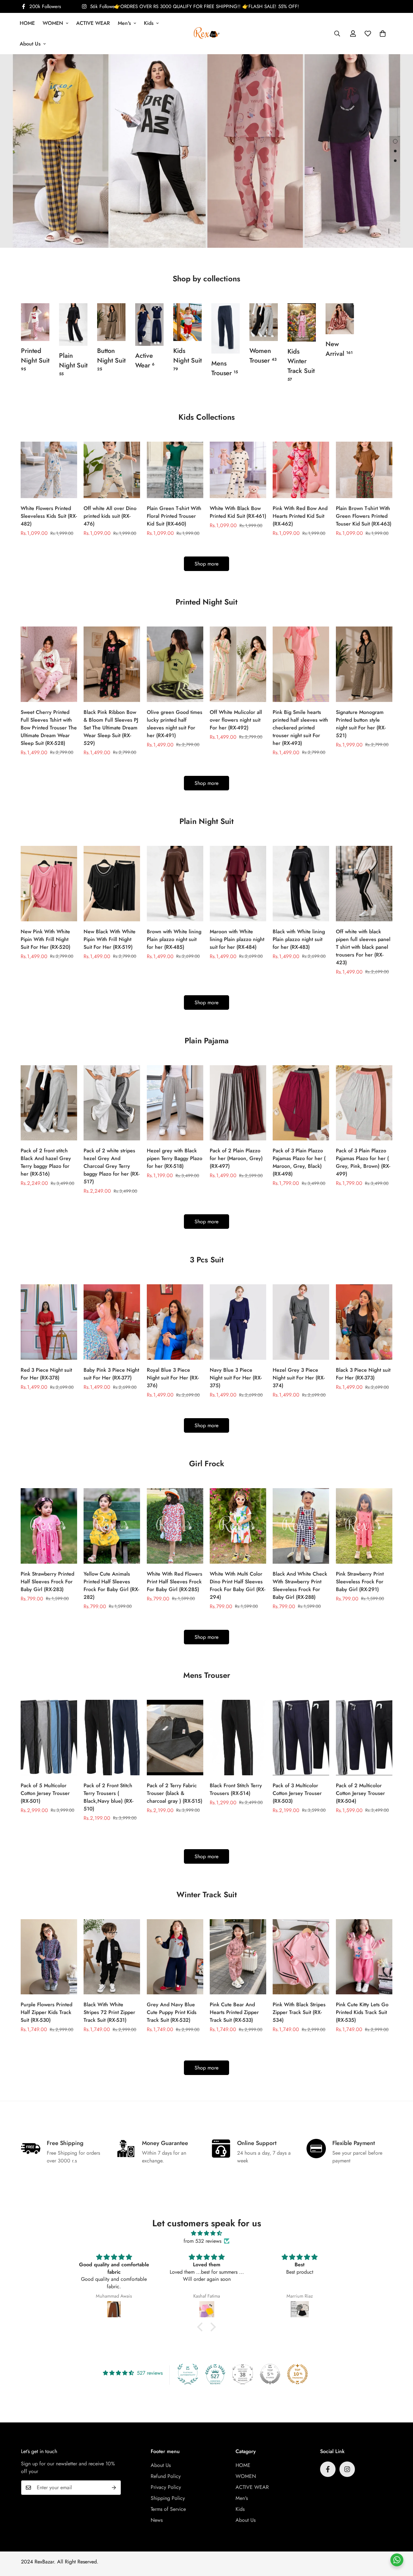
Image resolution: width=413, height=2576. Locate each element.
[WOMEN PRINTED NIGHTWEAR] (35, 322)
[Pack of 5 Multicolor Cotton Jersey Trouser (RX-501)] (49, 1738)
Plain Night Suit (73, 364)
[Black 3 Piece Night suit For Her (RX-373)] (364, 1322)
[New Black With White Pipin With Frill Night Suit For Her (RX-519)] (112, 884)
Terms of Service (168, 2509)
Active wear (145, 361)
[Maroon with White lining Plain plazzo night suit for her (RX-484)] (238, 884)
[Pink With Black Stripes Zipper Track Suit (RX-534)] (301, 1957)
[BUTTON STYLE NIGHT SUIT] (111, 322)
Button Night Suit (111, 359)
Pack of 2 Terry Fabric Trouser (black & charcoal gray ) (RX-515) (175, 1793)
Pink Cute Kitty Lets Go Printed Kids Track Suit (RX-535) (362, 2012)
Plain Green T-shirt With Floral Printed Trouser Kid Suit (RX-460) (174, 516)
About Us (30, 44)
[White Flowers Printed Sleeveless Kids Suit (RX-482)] (49, 470)
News (157, 2520)
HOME (27, 23)
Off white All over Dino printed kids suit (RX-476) (110, 516)
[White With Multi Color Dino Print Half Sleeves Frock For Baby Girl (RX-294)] (238, 1526)
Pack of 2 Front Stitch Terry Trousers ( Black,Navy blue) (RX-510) (108, 1797)
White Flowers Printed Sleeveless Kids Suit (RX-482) (49, 516)
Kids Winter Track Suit (301, 365)
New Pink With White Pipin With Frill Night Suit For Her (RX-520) (45, 939)
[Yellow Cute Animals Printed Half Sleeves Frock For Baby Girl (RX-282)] (112, 1526)
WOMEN (53, 23)
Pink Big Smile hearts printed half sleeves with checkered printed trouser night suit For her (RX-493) (300, 728)
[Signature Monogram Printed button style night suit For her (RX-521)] (364, 664)
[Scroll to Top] (400, 2541)
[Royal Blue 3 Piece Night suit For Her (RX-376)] (175, 1322)
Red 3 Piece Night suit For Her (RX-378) (46, 1374)
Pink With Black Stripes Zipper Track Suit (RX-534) (299, 2012)
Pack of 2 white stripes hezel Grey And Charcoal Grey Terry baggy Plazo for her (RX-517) (111, 1166)
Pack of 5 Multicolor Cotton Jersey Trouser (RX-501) (45, 1793)
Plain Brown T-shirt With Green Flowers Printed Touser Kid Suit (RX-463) (364, 516)
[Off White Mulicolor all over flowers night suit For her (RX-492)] (238, 664)
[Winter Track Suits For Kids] (302, 322)
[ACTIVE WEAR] (149, 325)
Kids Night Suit (187, 359)
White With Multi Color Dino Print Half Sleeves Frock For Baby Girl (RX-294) (237, 1585)
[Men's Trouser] (226, 328)
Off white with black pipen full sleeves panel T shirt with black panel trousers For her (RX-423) (363, 947)
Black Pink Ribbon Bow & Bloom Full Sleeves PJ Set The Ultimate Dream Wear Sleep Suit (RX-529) (111, 728)
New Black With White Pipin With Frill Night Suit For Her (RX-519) (110, 939)
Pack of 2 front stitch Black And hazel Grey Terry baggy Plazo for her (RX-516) (46, 1162)
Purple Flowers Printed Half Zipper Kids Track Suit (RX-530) (46, 2012)
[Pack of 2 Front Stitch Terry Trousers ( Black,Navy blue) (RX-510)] (112, 1738)
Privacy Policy (166, 2487)
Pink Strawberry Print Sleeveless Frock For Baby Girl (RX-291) (360, 1582)
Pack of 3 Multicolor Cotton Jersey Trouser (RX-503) (297, 1793)
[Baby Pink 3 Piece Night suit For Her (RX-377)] (112, 1322)
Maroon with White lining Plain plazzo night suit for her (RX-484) (237, 939)
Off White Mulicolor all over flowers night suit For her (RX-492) (236, 720)
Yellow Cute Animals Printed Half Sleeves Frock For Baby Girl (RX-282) (111, 1585)
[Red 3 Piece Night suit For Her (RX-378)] (49, 1322)
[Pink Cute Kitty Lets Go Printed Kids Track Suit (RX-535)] (364, 1957)
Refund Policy (166, 2476)
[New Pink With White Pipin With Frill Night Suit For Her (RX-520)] (49, 884)
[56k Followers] (347, 2469)
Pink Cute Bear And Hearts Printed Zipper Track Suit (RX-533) (234, 2012)
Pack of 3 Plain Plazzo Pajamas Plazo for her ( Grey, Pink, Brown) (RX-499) (363, 1162)
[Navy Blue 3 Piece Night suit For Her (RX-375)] (238, 1322)
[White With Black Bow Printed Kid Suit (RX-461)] (238, 470)
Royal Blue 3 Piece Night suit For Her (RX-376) (173, 1378)
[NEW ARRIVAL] (340, 319)
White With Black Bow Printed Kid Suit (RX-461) (238, 512)
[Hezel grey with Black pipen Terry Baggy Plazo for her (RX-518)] (175, 1103)
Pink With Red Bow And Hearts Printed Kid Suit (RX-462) (300, 516)
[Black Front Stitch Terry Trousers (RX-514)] (238, 1738)
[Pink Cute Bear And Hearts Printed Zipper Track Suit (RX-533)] (238, 1957)
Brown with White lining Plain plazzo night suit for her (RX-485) (174, 939)
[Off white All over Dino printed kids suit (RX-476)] (112, 470)
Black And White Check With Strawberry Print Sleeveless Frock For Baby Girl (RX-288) (300, 1585)
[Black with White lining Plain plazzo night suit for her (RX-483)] (301, 884)
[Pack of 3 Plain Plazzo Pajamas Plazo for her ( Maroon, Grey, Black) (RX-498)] (301, 1103)
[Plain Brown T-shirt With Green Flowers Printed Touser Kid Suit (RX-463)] (364, 470)
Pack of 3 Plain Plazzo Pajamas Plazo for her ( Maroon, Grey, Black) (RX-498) (299, 1162)
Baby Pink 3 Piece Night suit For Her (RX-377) (111, 1374)
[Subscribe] (114, 2488)
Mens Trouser (225, 368)
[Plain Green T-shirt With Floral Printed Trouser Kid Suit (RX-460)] (175, 470)
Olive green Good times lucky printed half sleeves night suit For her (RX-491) (175, 724)
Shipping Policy (168, 2498)
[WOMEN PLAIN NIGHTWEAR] (73, 325)
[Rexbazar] (207, 33)
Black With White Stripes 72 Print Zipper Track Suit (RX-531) (109, 2012)
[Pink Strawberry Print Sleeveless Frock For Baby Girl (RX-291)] (364, 1526)
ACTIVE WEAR (93, 23)
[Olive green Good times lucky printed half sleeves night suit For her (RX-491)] (175, 664)
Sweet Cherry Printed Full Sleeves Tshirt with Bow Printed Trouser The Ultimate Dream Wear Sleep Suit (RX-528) (49, 728)
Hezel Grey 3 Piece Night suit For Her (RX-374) (299, 1378)
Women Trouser (263, 356)
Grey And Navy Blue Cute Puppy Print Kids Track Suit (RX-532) (172, 2012)
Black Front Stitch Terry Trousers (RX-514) (236, 1789)
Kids (149, 23)
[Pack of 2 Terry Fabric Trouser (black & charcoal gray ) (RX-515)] (175, 1738)
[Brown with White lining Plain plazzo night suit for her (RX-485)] (175, 884)
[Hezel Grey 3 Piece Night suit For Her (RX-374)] (301, 1322)
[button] (383, 34)
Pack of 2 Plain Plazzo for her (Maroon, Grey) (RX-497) (236, 1158)
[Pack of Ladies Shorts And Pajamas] (264, 322)
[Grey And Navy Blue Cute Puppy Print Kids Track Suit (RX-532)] (175, 1957)
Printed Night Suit (35, 359)
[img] (206, 2233)
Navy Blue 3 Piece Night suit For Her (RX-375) (236, 1378)
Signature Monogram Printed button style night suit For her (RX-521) (361, 724)
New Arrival (339, 349)
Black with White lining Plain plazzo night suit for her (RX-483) (299, 939)
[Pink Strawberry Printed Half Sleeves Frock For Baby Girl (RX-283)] (49, 1526)
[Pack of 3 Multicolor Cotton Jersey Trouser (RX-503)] (301, 1738)
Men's (124, 23)
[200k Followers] (328, 2469)
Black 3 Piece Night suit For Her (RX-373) (363, 1374)
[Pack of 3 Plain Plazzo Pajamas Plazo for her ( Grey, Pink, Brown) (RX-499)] (364, 1103)
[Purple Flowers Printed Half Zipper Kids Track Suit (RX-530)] (49, 1957)
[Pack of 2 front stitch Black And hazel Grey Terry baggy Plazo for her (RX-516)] (49, 1103)
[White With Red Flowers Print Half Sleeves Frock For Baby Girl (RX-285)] (175, 1526)
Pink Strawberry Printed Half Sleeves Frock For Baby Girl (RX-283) (47, 1582)
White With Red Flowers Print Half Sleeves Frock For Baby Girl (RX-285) (175, 1582)
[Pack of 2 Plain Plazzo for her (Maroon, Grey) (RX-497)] (238, 1103)
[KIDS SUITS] (187, 322)
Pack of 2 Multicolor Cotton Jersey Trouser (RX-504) (360, 1793)
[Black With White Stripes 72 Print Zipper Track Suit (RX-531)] (112, 1957)
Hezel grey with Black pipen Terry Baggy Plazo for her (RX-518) (175, 1158)
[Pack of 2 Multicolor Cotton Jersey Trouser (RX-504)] (364, 1738)
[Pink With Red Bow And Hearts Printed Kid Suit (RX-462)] (301, 470)
